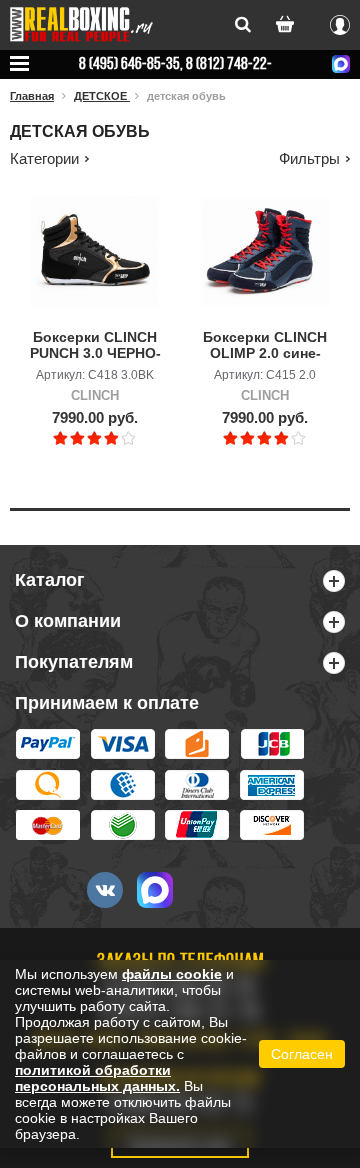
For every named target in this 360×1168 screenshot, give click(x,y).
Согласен (302, 1054)
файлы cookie (172, 974)
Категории (44, 158)
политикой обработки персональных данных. (97, 1078)
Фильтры (309, 158)
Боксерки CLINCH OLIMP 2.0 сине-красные (265, 346)
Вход (340, 22)
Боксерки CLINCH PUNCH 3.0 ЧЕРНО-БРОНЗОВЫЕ (95, 346)
